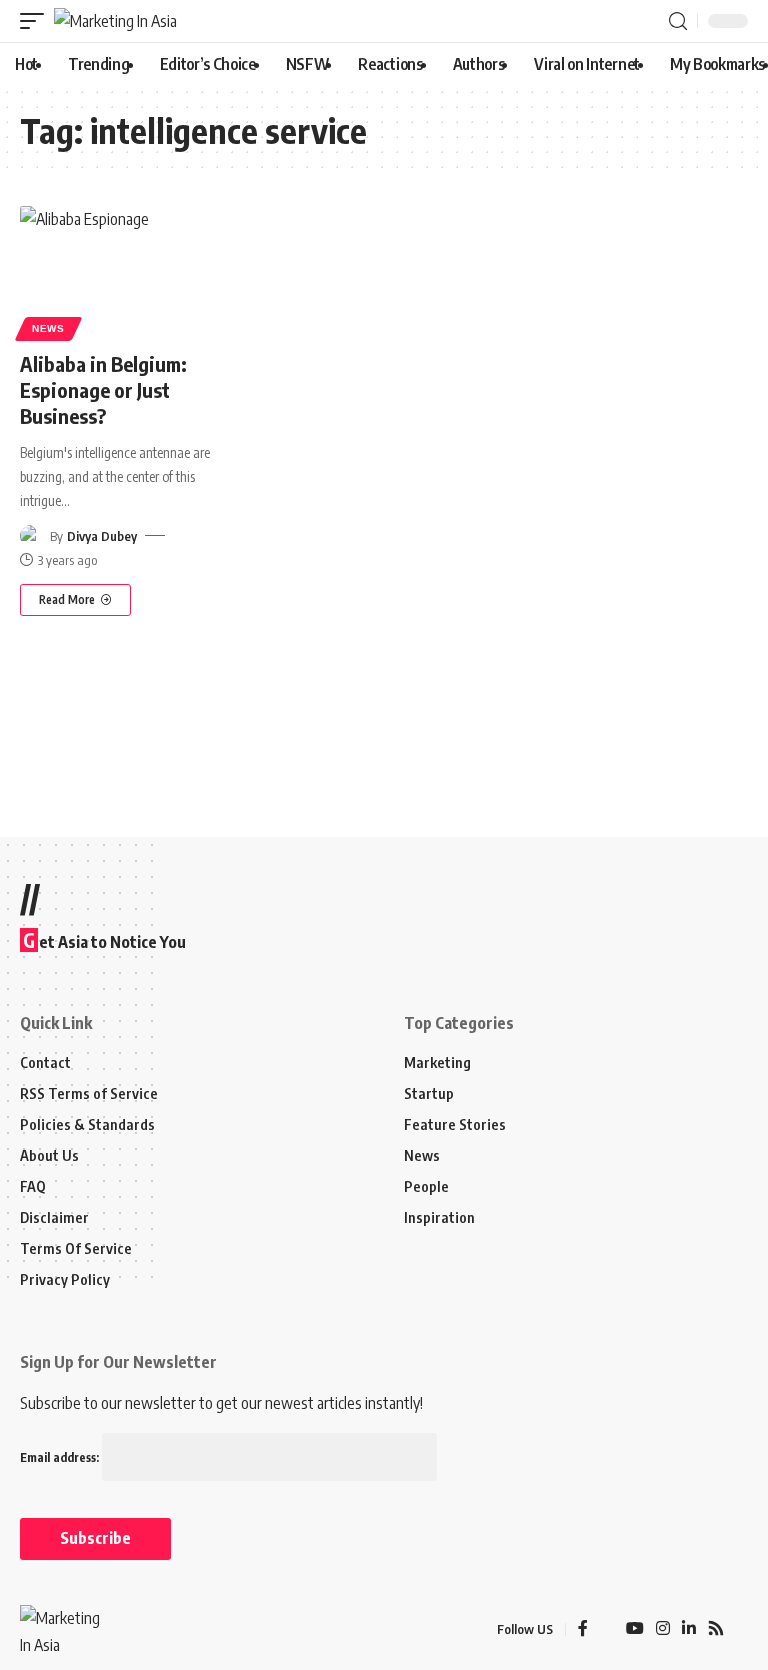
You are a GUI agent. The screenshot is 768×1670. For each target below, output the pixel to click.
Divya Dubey (102, 536)
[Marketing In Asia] (115, 21)
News (48, 328)
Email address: (61, 1457)
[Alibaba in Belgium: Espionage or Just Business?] (128, 271)
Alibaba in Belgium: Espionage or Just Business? (103, 389)
